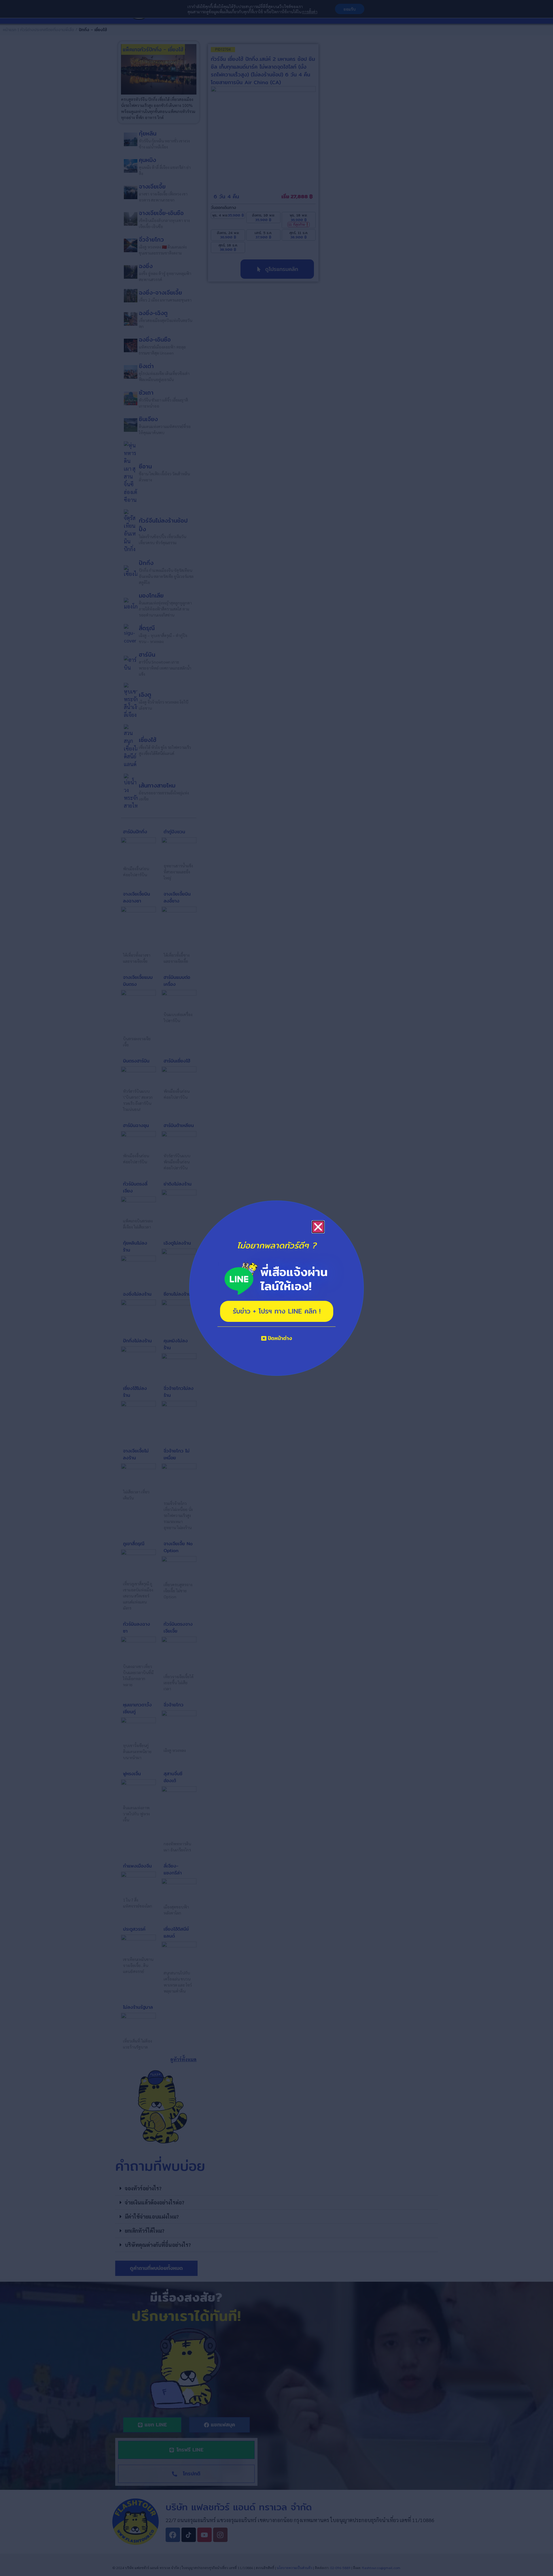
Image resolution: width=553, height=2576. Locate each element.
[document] (276, 1288)
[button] (318, 1227)
